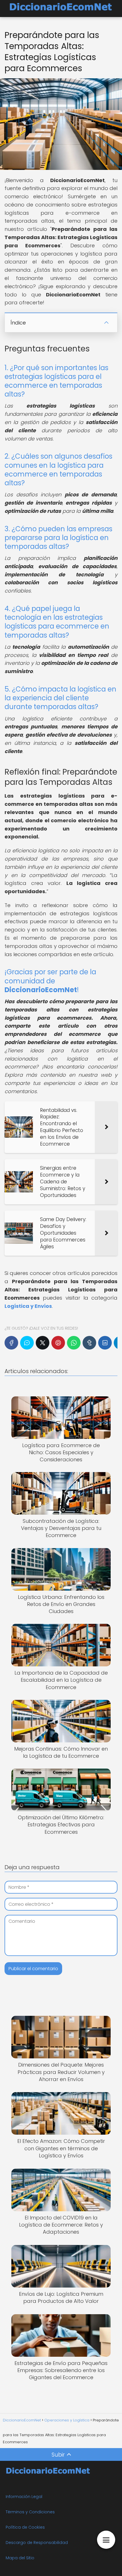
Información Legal (24, 2497)
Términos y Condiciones (30, 2512)
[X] (43, 1343)
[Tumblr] (89, 1343)
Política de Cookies (25, 2527)
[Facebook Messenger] (27, 1343)
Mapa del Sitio (20, 2558)
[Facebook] (11, 1343)
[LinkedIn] (105, 1343)
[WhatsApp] (74, 1343)
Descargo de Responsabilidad (37, 2543)
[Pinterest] (58, 1343)
